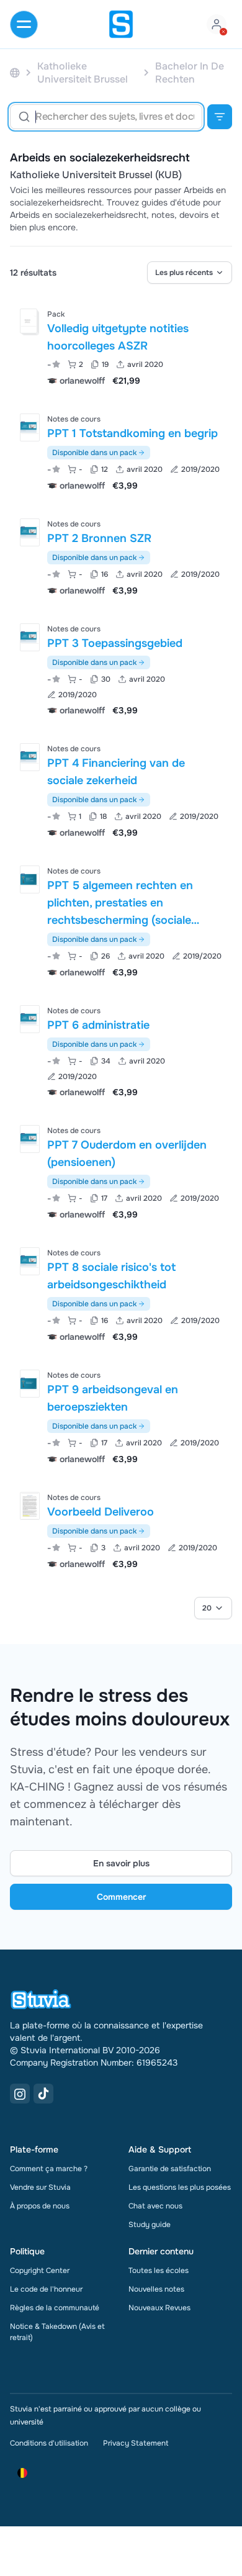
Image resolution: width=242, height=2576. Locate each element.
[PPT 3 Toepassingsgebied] (30, 637)
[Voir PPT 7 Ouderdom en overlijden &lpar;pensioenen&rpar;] (121, 1171)
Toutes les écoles (159, 2271)
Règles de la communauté (55, 2308)
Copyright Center (40, 2271)
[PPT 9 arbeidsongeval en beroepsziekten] (30, 1384)
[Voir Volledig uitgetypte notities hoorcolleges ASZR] (121, 346)
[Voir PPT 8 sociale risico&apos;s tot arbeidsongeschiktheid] (121, 1294)
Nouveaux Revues (159, 2308)
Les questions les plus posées (180, 2187)
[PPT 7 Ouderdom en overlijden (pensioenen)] (30, 1139)
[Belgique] (15, 73)
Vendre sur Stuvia (40, 2187)
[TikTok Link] (43, 2094)
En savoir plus (121, 1863)
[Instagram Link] (20, 2094)
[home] (121, 24)
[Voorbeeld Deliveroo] (30, 1506)
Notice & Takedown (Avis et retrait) (57, 2332)
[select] (190, 273)
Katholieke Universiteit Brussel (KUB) (96, 175)
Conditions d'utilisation (49, 2443)
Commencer (121, 1897)
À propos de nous (40, 2206)
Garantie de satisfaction (170, 2169)
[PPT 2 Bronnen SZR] (30, 532)
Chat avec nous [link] (155, 2206)
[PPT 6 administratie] (30, 1019)
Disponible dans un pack (94, 453)
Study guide (150, 2225)
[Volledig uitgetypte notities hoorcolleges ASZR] (29, 321)
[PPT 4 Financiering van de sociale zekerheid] (30, 757)
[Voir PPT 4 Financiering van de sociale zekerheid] (121, 789)
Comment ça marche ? (49, 2169)
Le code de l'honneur (46, 2289)
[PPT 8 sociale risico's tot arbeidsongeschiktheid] (30, 1261)
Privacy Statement (136, 2443)
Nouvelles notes (156, 2289)
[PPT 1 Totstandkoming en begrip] (30, 427)
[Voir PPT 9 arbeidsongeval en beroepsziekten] (121, 1416)
